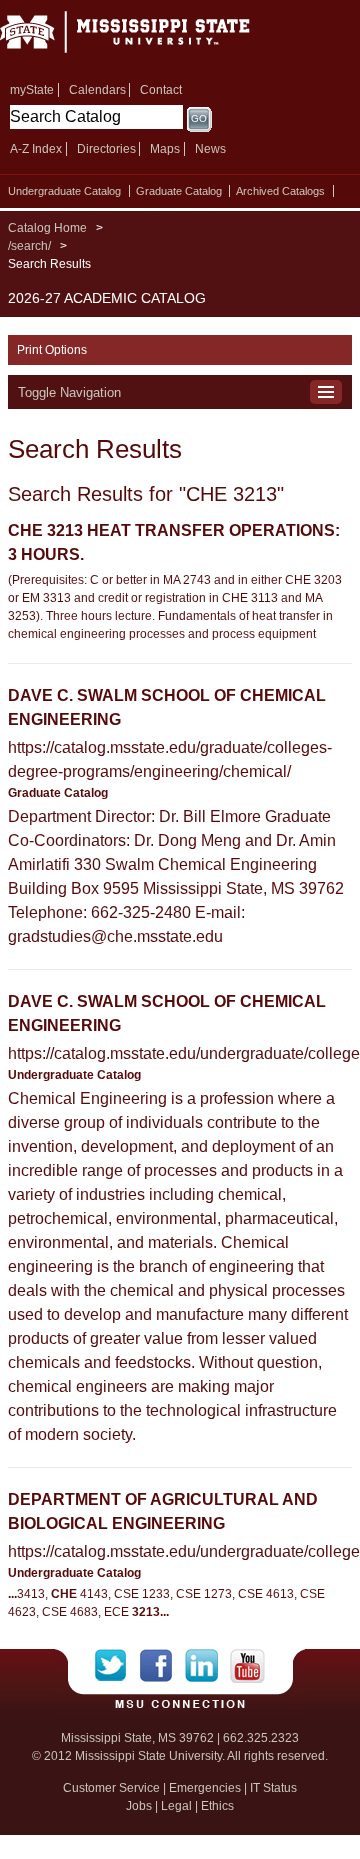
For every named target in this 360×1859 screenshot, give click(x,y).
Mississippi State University (150, 38)
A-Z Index (36, 149)
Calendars (97, 90)
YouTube (247, 1666)
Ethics (217, 1806)
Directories (106, 149)
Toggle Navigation (69, 392)
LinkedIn (207, 1666)
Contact (161, 90)
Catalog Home (47, 228)
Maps (165, 149)
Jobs (139, 1806)
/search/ (29, 246)
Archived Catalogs (280, 191)
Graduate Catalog (179, 191)
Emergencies (205, 1788)
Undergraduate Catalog (64, 191)
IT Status (273, 1788)
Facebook (162, 1666)
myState (32, 90)
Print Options (52, 350)
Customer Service (111, 1788)
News (210, 149)
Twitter (117, 1666)
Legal (176, 1806)
